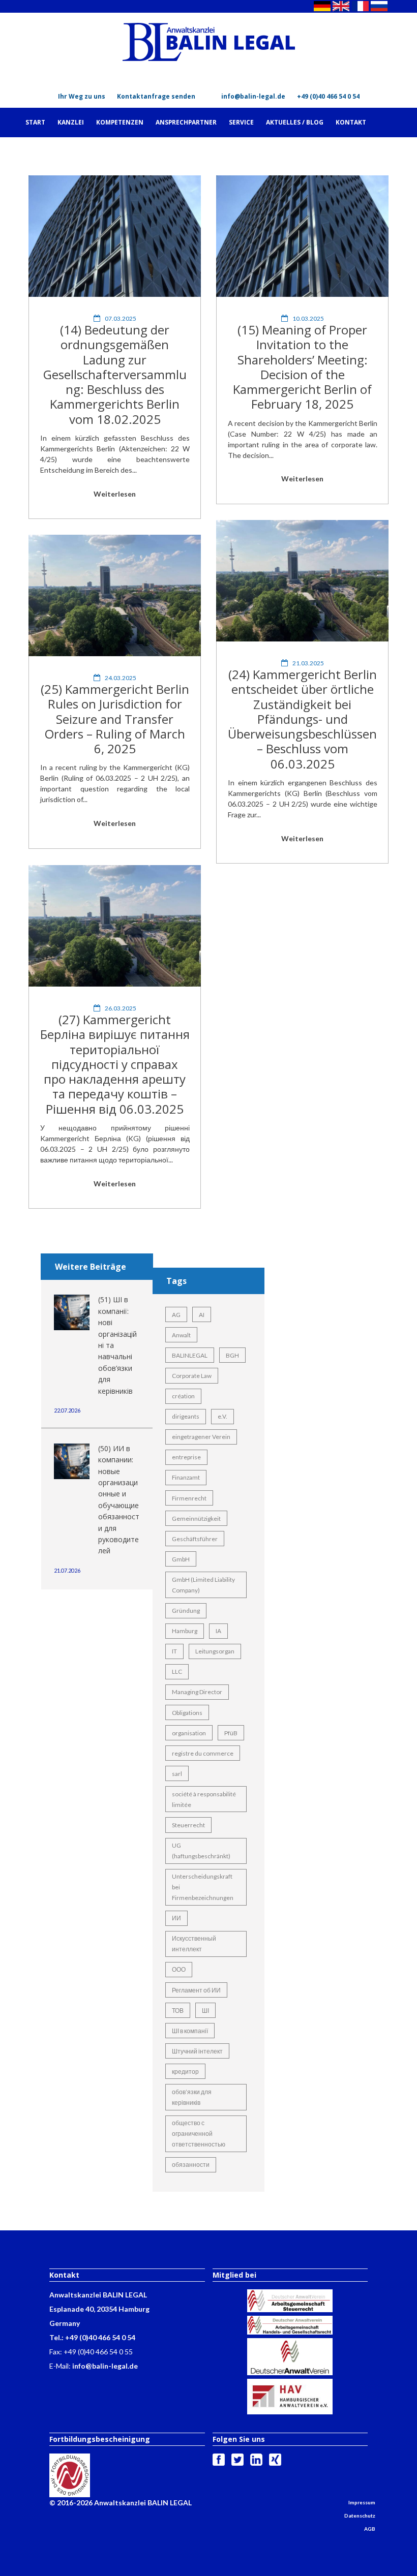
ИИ (176, 1918)
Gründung (186, 1611)
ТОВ (178, 2011)
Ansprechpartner (186, 122)
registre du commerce (203, 1753)
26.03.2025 (121, 1008)
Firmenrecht (189, 1498)
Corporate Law (192, 1376)
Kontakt (351, 122)
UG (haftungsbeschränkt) (201, 1851)
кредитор (185, 2072)
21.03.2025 (308, 663)
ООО (179, 1969)
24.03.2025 (121, 678)
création (183, 1396)
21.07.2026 (67, 1570)
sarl (177, 1774)
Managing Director (197, 1692)
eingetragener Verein (201, 1437)
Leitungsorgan (215, 1651)
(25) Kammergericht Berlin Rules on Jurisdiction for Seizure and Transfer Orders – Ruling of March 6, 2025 (115, 719)
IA (218, 1631)
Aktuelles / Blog (295, 122)
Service (241, 122)
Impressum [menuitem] (362, 2502)
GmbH (181, 1559)
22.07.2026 (67, 1410)
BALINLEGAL (190, 1355)
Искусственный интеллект (194, 1944)
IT (174, 1651)
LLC (177, 1672)
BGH (232, 1355)
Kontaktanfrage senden (156, 96)
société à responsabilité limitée (204, 1799)
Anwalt (181, 1335)
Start (35, 122)
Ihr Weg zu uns (82, 96)
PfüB (231, 1733)
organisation (189, 1733)
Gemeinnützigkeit (196, 1519)
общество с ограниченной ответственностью (199, 2134)
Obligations (187, 1713)
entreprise (186, 1457)
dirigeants (186, 1416)
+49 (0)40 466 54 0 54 (328, 96)
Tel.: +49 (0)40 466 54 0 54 (92, 2337)
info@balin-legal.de (253, 96)
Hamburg (185, 1631)
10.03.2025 (308, 318)
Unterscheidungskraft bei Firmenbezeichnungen (203, 1887)
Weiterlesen (115, 494)
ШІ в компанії (190, 2031)
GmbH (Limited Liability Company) (203, 1585)
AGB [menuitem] (370, 2529)
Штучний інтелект (197, 2051)
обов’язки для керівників (192, 2097)
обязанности (191, 2165)
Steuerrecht (188, 1825)
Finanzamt (186, 1477)
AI (202, 1315)
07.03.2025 (121, 318)
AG (176, 1315)
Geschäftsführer (195, 1539)
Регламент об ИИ (196, 1990)
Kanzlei (71, 122)
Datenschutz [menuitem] (360, 2516)
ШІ (205, 2011)
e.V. (222, 1416)
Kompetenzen (120, 122)
